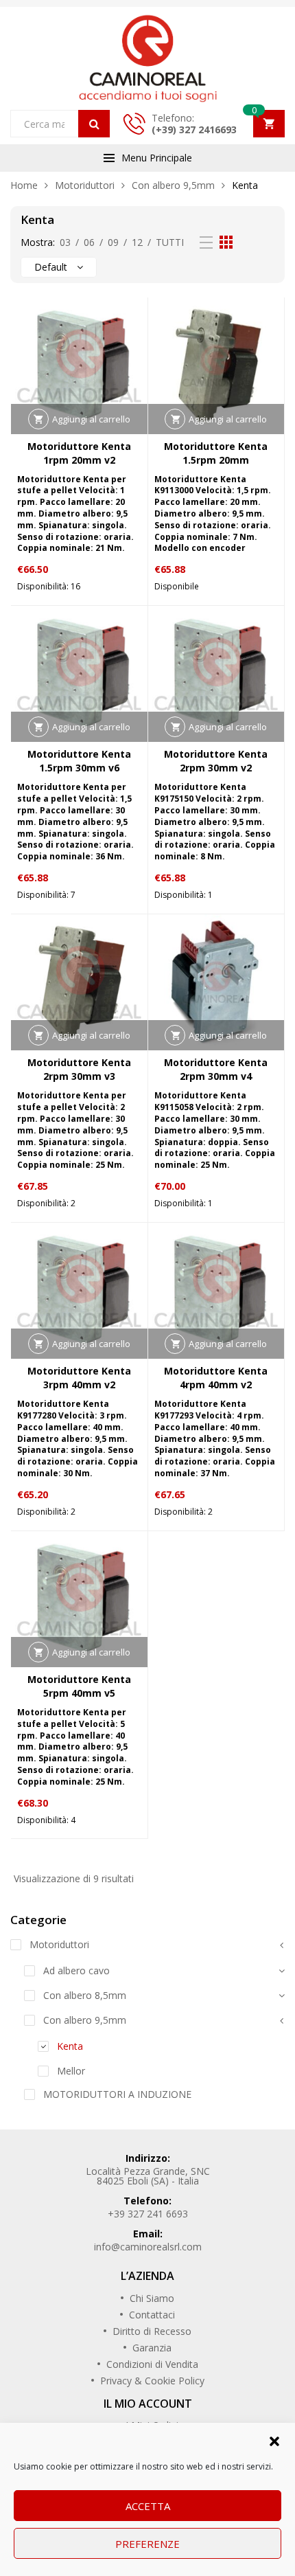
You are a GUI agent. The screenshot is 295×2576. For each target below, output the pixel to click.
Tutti (170, 242)
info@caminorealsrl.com (148, 2247)
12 (137, 242)
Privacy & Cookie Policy (152, 2381)
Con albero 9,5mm (173, 185)
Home (24, 185)
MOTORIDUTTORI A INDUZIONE (117, 2094)
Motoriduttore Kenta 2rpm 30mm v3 (79, 1069)
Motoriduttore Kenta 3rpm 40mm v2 (79, 1378)
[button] (274, 2440)
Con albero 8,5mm (85, 1995)
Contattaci (152, 2315)
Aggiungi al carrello (91, 419)
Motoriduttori (85, 185)
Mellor (71, 2071)
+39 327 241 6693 (148, 2214)
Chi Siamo (152, 2298)
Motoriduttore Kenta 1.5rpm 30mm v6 (79, 761)
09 (113, 242)
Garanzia (152, 2348)
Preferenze (147, 2544)
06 (89, 242)
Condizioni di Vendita (152, 2364)
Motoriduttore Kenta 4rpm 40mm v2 (216, 1378)
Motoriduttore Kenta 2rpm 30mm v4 (216, 1069)
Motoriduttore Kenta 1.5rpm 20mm (216, 453)
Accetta (148, 2506)
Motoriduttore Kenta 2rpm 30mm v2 (216, 761)
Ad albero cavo (76, 1970)
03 (65, 242)
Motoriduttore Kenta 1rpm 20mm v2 (79, 453)
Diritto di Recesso (152, 2331)
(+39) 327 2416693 (194, 129)
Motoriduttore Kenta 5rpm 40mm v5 (79, 1686)
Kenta (70, 2046)
